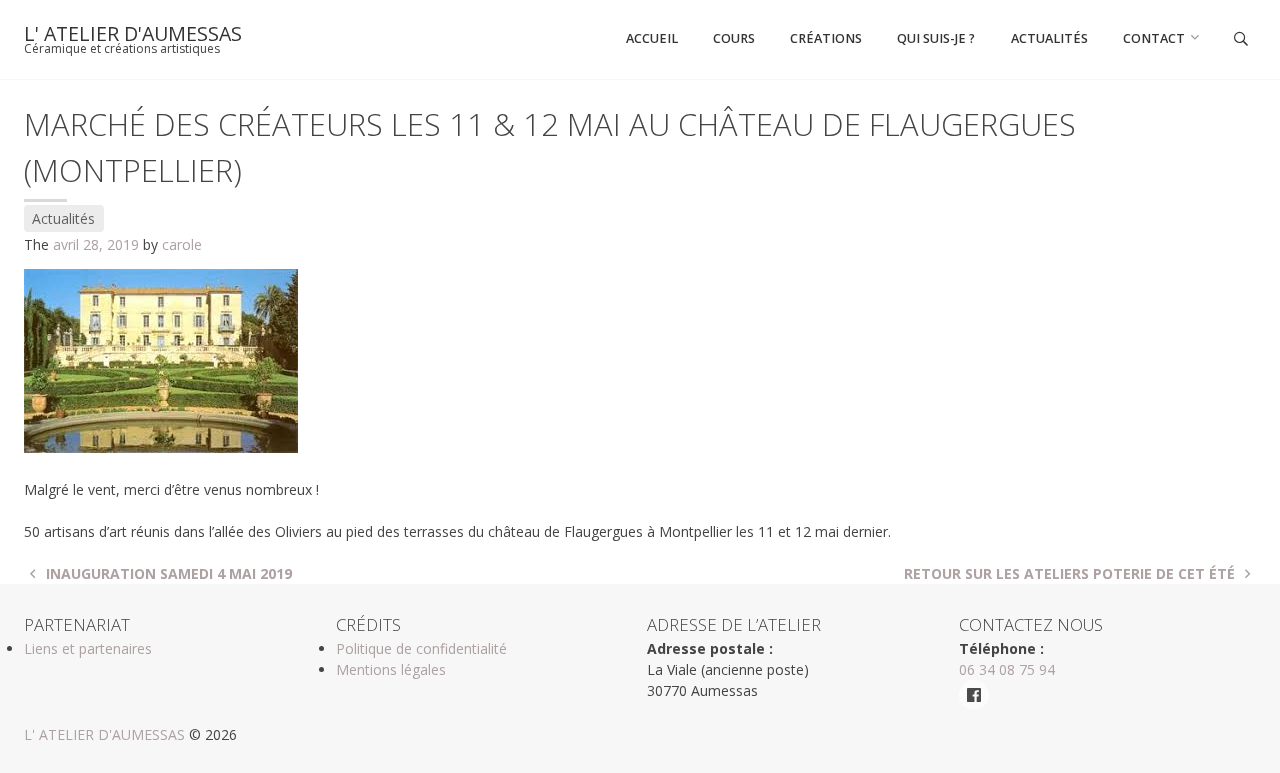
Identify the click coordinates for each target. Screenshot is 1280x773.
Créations (826, 38)
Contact (1154, 38)
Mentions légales (391, 669)
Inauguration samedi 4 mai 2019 (167, 573)
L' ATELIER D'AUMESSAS (133, 33)
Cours (734, 38)
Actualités (1049, 38)
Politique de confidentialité (421, 648)
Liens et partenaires (88, 648)
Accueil (652, 38)
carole (182, 244)
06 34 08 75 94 (1007, 669)
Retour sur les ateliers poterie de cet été (1071, 573)
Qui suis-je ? (936, 38)
